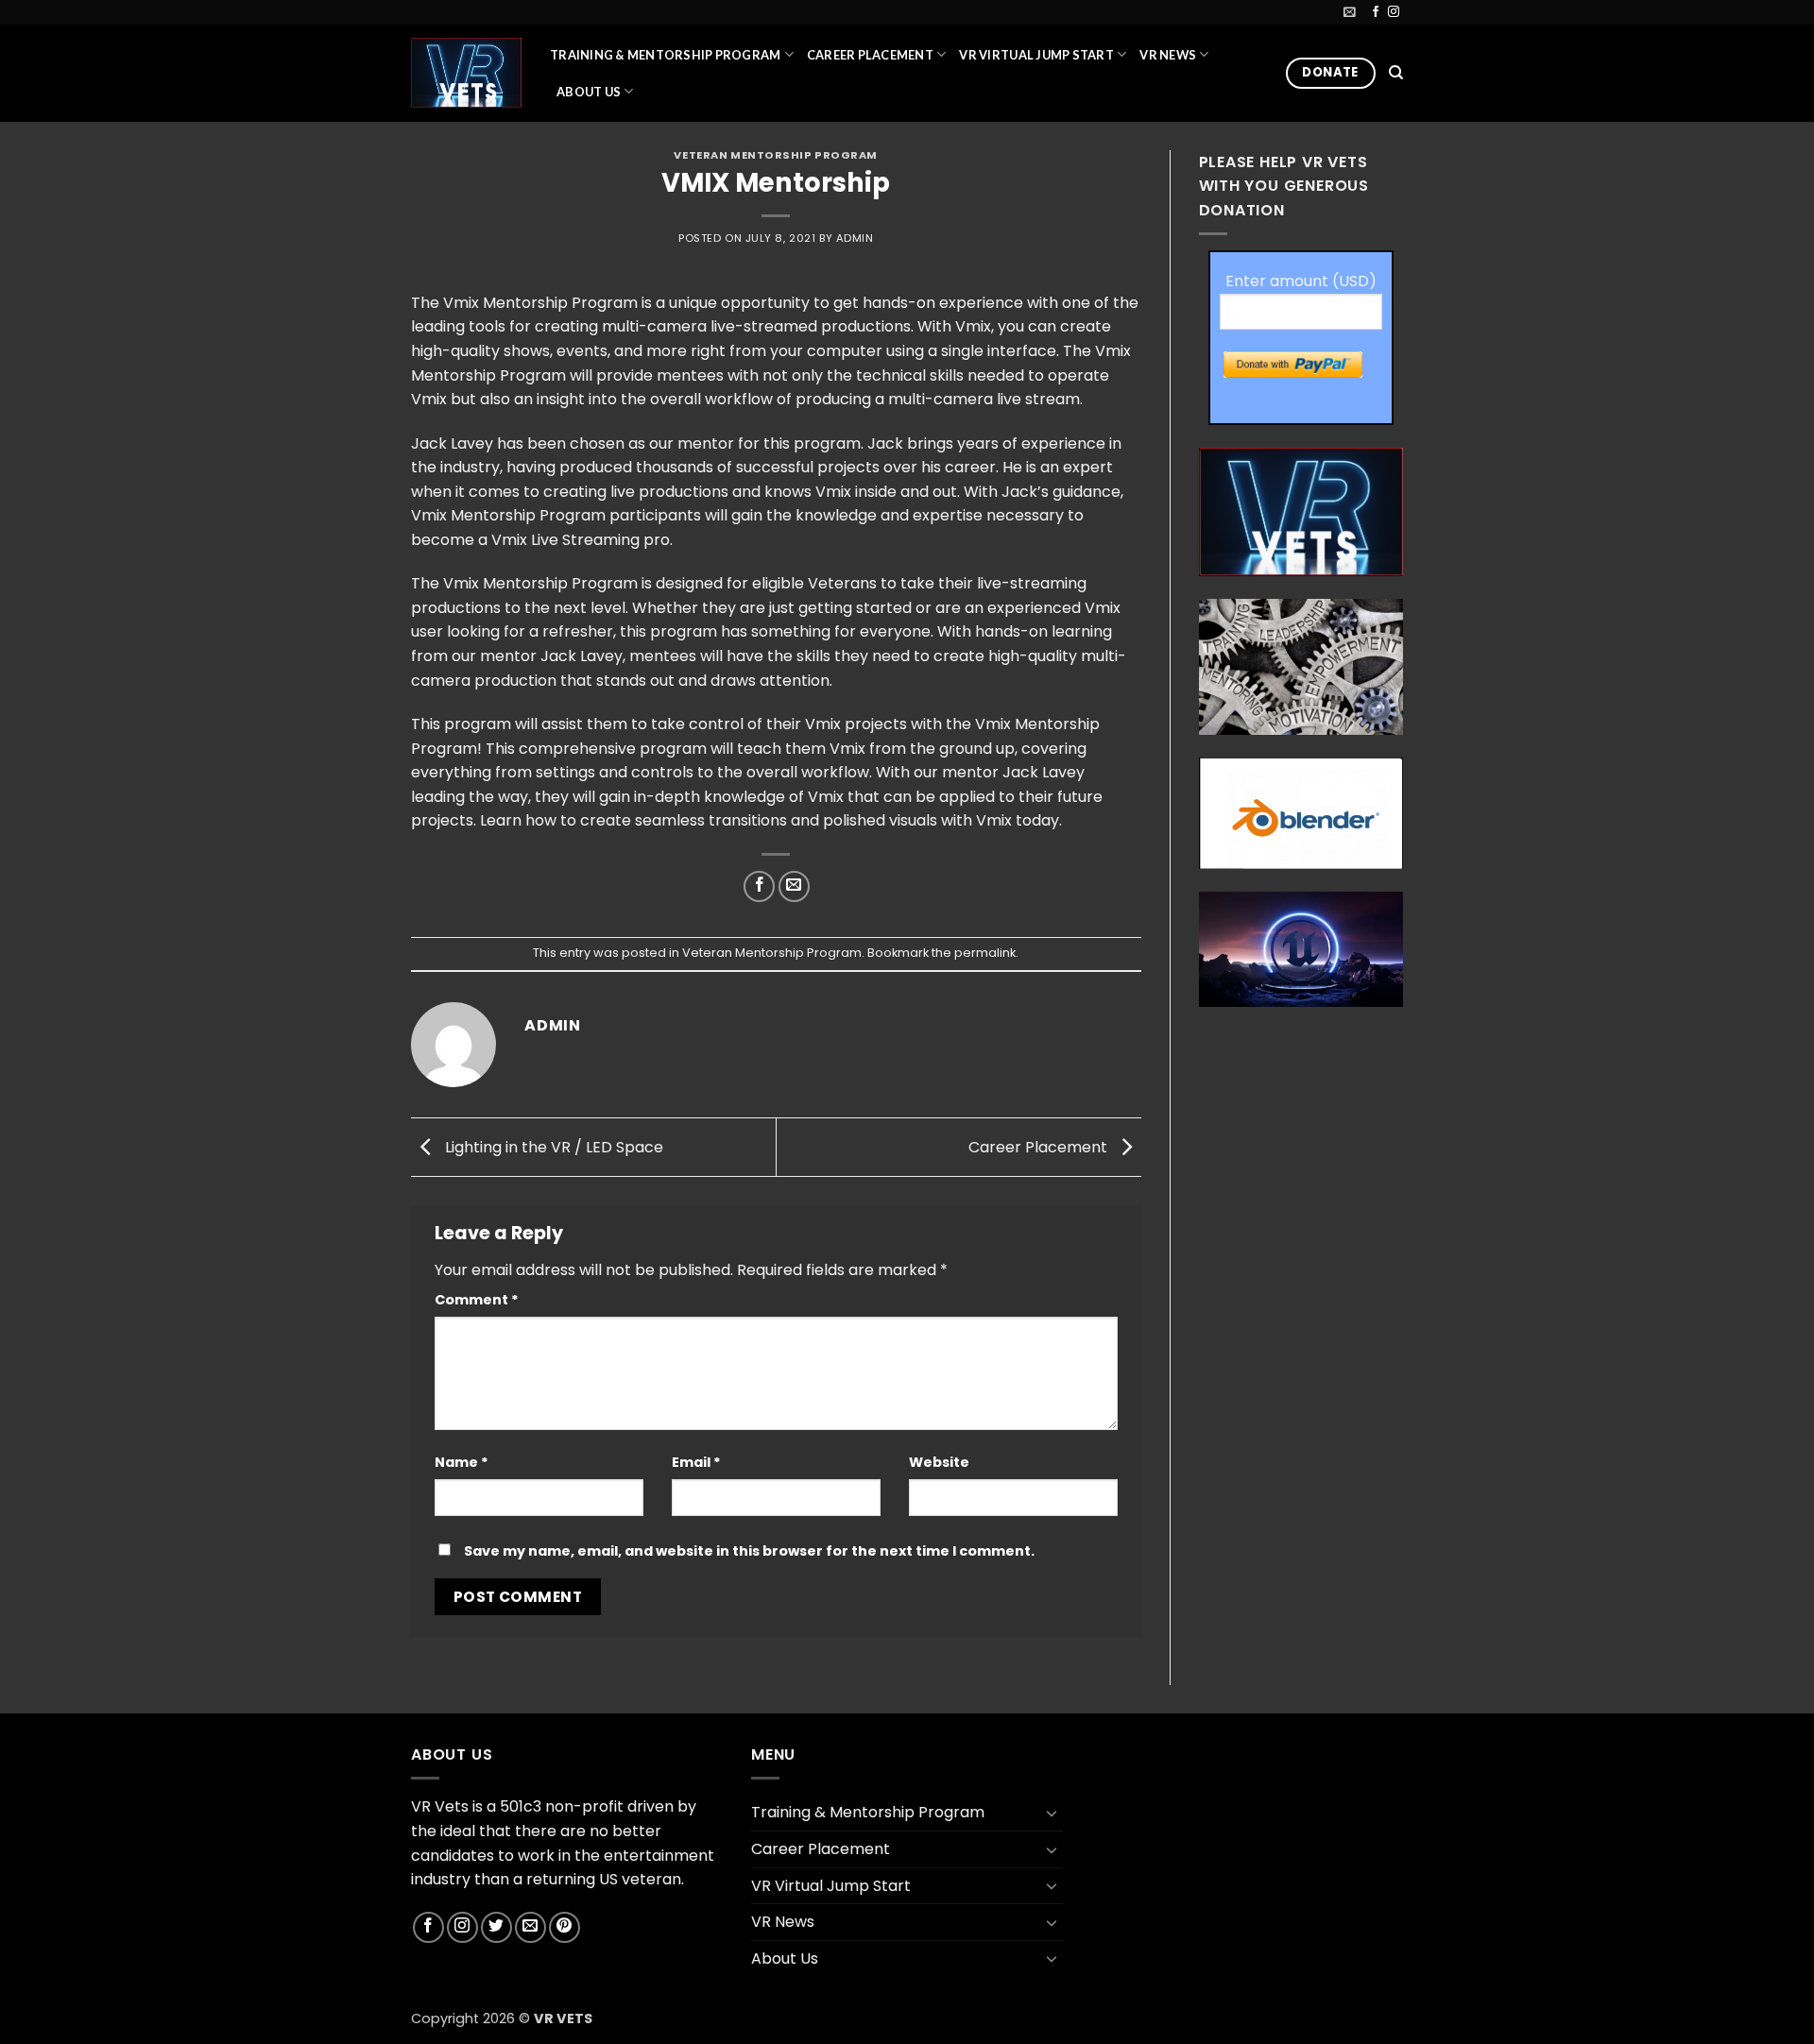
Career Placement (870, 55)
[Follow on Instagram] (1394, 12)
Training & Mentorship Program (665, 55)
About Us (589, 92)
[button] (1350, 12)
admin (855, 238)
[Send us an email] (531, 1927)
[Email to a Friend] (794, 886)
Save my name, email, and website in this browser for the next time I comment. (749, 1551)
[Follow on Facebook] (1376, 12)
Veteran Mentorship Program (776, 155)
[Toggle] (1052, 1813)
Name (462, 1462)
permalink (985, 953)
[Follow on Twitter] (496, 1927)
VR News (1168, 55)
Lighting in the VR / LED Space (552, 1146)
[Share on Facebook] (759, 886)
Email (696, 1462)
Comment (477, 1300)
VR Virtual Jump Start (1036, 55)
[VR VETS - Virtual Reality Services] (466, 72)
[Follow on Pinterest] (565, 1927)
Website (939, 1462)
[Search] (1396, 73)
